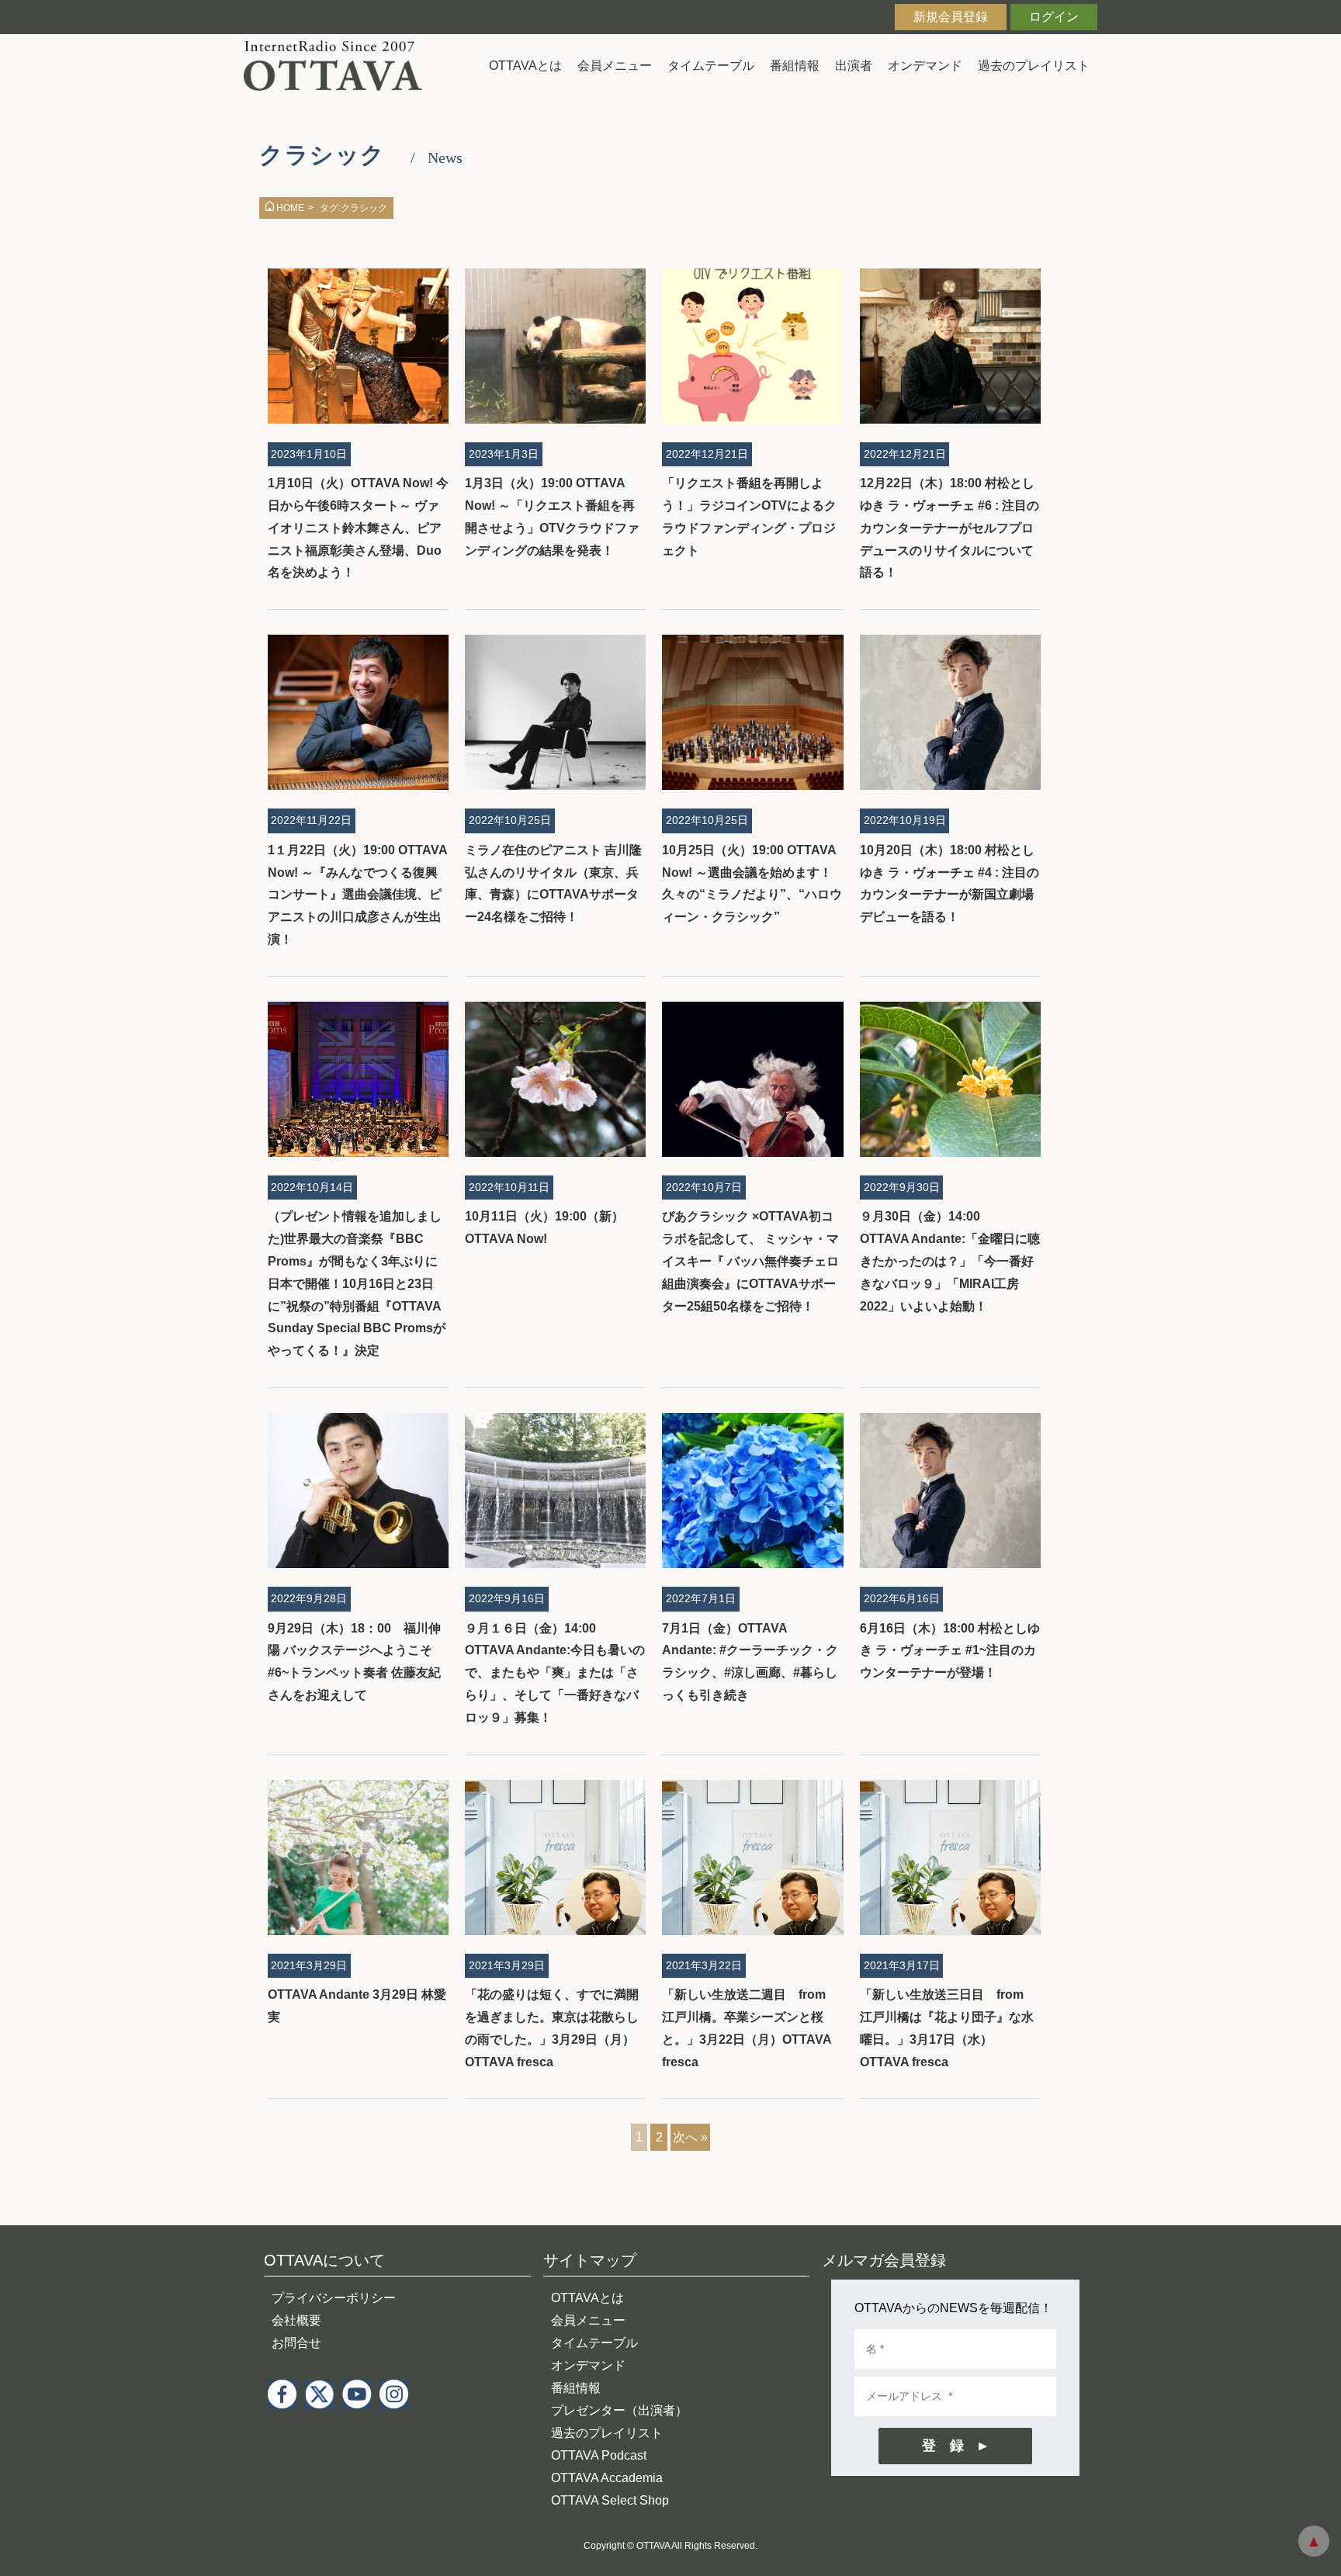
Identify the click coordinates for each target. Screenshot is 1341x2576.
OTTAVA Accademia (607, 2478)
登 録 (943, 2446)
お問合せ (296, 2343)
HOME (290, 208)
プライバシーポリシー (334, 2298)
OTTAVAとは (525, 66)
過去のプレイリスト (1034, 66)
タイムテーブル (711, 66)
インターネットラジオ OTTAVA (339, 66)
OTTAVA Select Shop (610, 2500)
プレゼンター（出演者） (619, 2410)
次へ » (690, 2137)
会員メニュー (615, 66)
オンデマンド (925, 66)
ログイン (1054, 17)
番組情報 (795, 66)
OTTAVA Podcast (599, 2455)
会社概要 (296, 2320)
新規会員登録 (951, 17)
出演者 (854, 66)
